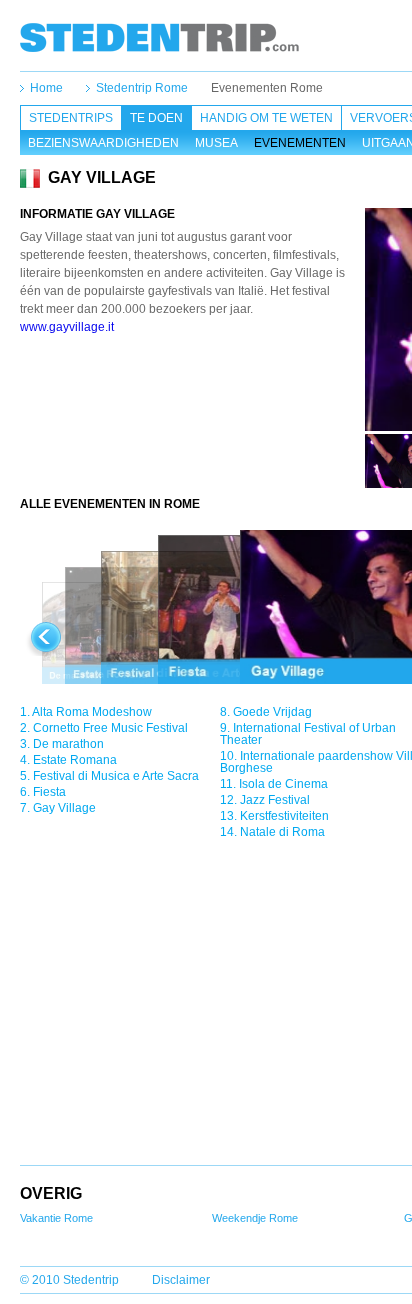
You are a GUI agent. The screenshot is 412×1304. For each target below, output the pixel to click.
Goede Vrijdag (272, 712)
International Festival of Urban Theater (308, 734)
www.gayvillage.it (67, 327)
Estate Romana (75, 760)
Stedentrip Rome (142, 88)
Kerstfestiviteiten (284, 816)
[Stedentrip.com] (159, 37)
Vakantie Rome (56, 1218)
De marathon (68, 744)
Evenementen (300, 143)
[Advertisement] (193, 391)
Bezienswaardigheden (103, 143)
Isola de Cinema (283, 784)
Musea (216, 143)
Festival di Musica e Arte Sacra (116, 776)
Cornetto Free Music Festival (110, 728)
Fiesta (49, 792)
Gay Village (64, 808)
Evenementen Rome (267, 88)
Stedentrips (71, 118)
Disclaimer (181, 1280)
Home (46, 88)
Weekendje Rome (255, 1218)
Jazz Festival (275, 800)
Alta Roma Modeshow (92, 712)
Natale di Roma (282, 832)
